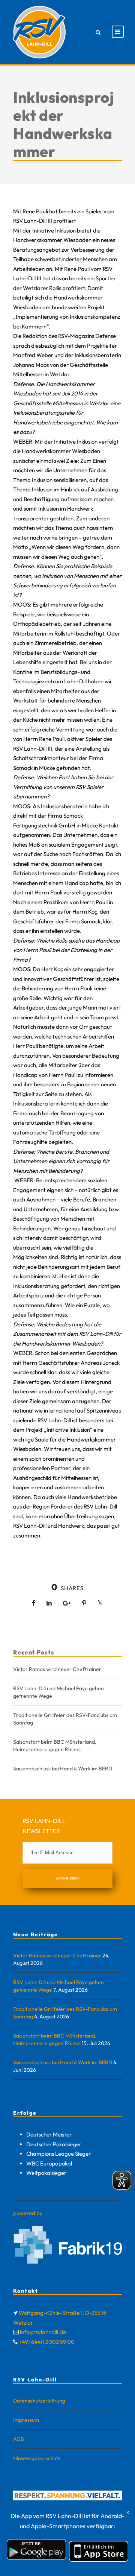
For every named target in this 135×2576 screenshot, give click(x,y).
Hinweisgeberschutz (37, 2458)
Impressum (26, 2420)
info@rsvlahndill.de (43, 2332)
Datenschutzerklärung (39, 2401)
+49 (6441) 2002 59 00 (47, 2342)
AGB (19, 2439)
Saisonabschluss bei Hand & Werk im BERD (63, 1769)
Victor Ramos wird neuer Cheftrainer (57, 1669)
